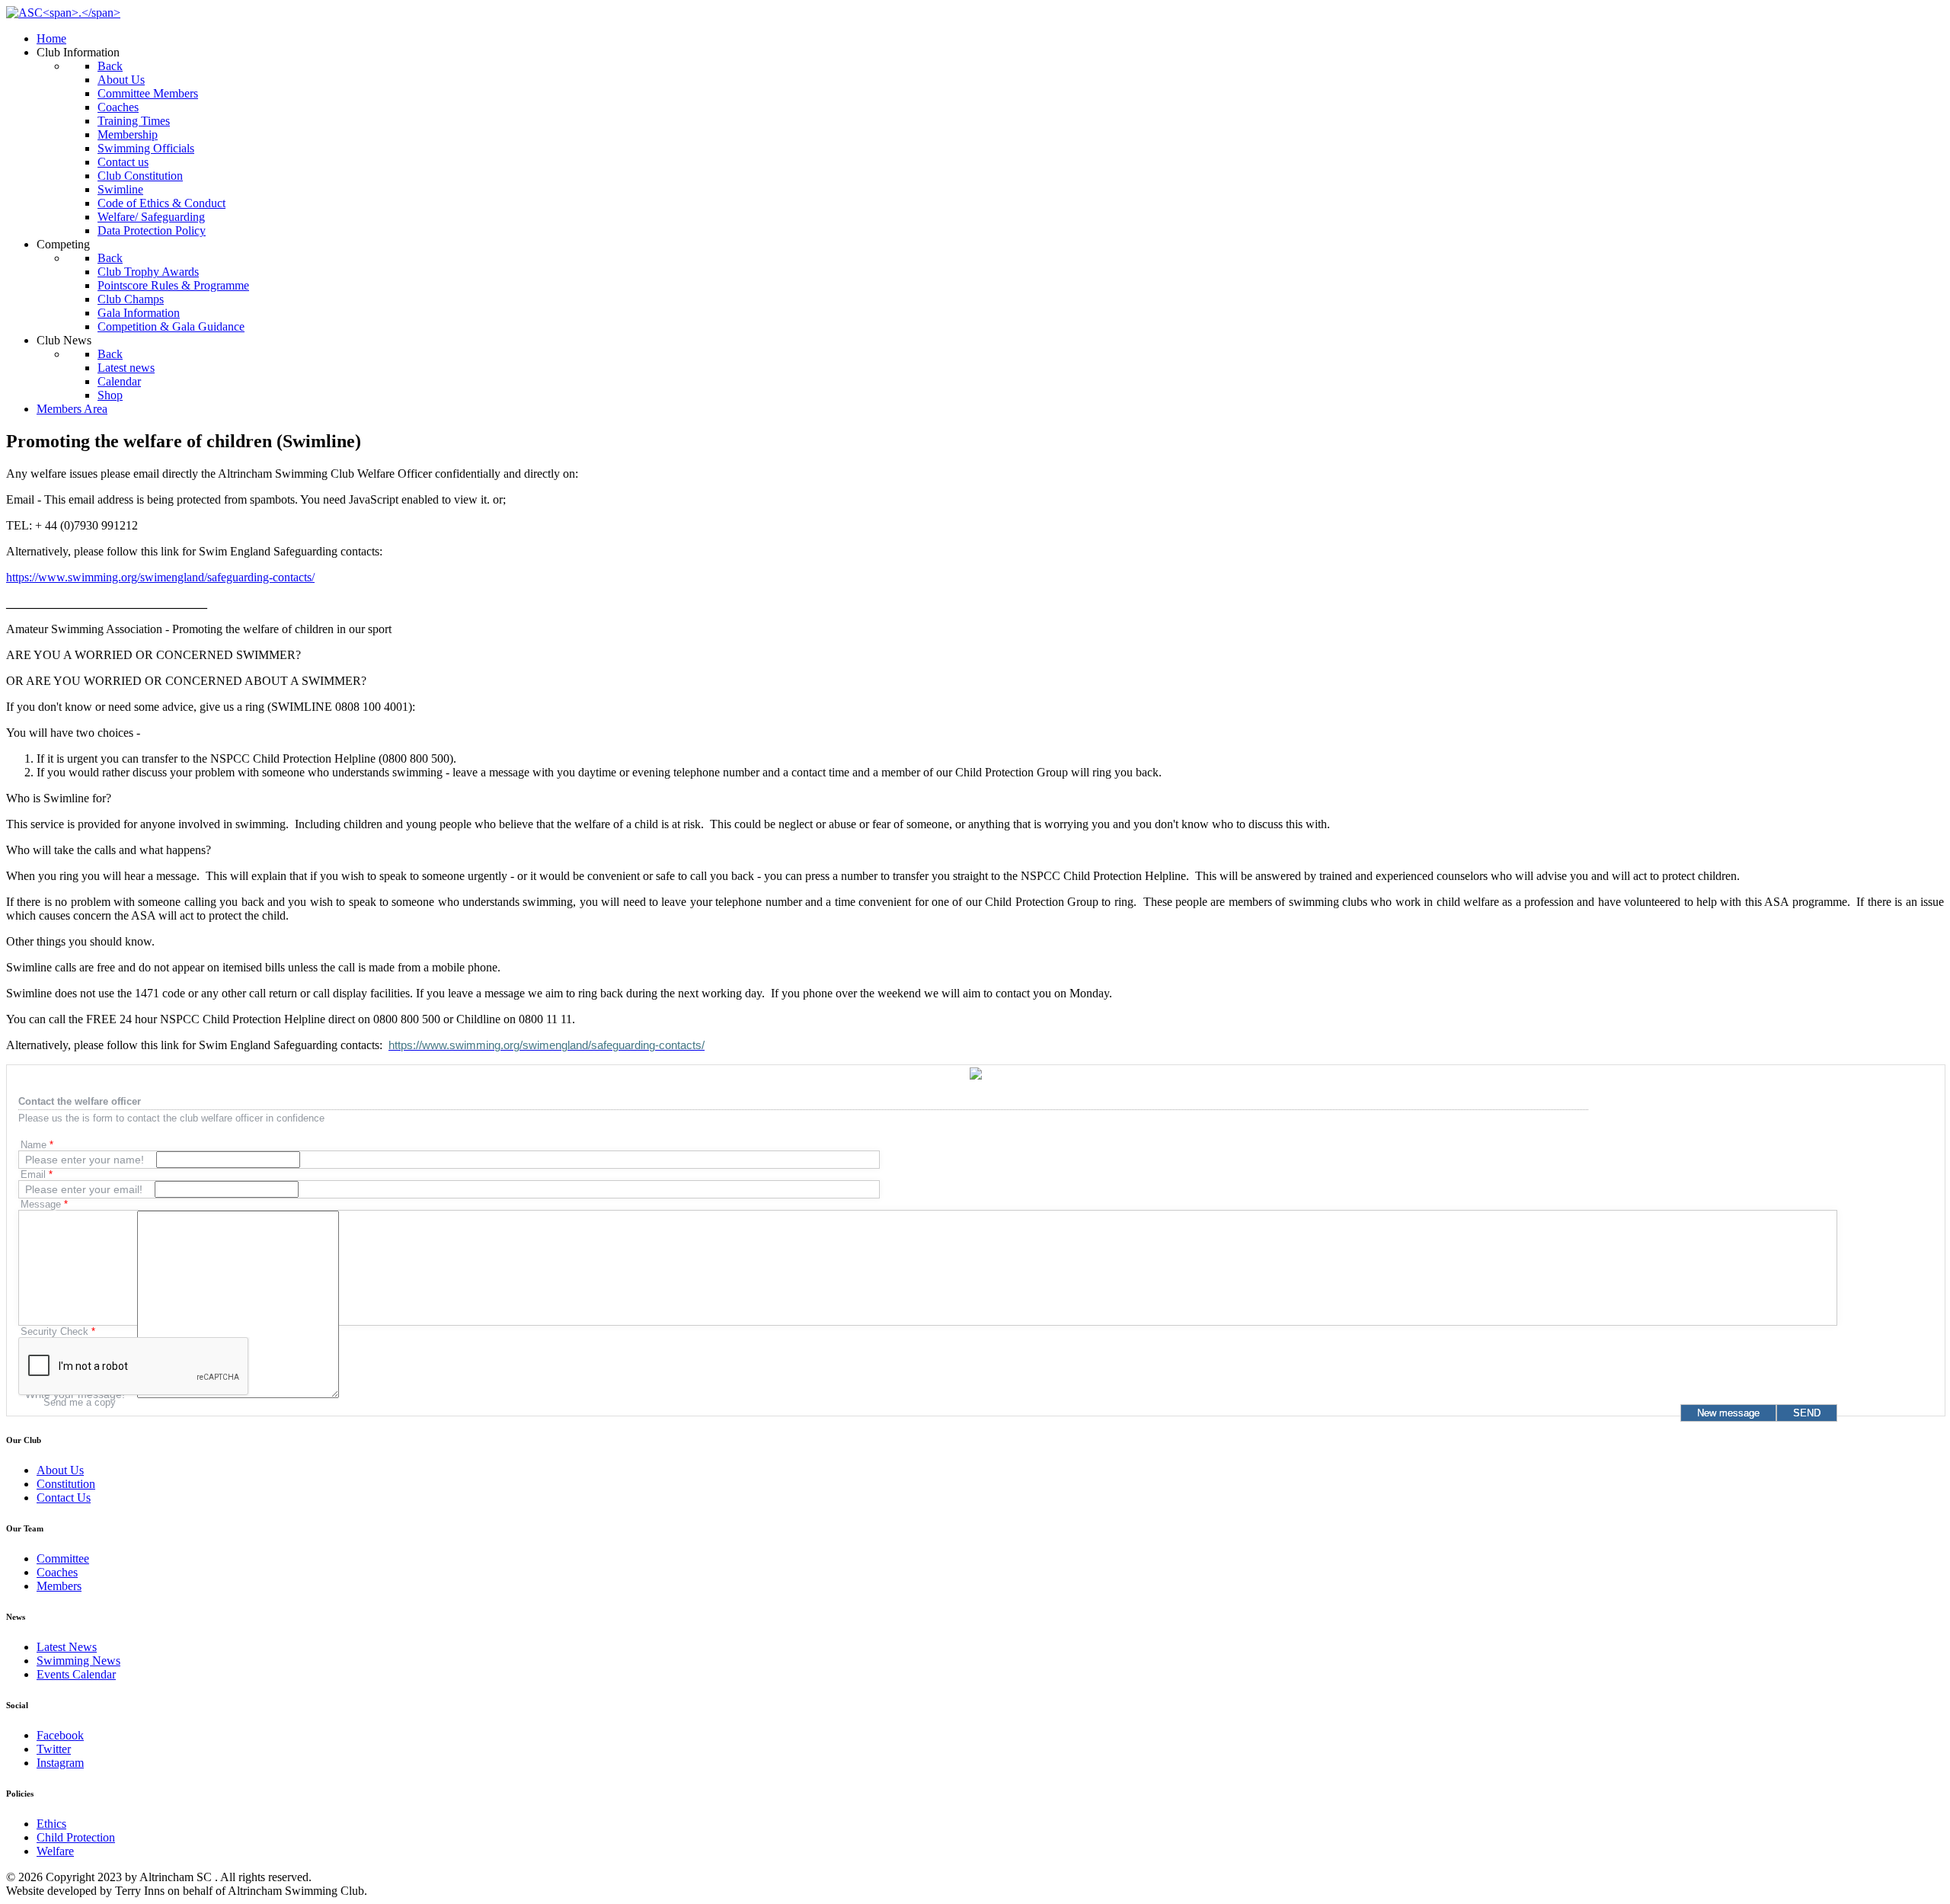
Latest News (67, 1647)
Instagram (60, 1763)
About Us (60, 1470)
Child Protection (76, 1837)
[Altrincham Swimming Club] (63, 13)
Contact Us (64, 1498)
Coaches (57, 1572)
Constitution (66, 1484)
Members (59, 1586)
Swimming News (78, 1661)
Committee (63, 1558)
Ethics (51, 1824)
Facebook (60, 1735)
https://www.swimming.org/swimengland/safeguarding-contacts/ (160, 577)
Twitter (54, 1749)
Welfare (55, 1851)
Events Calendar (76, 1674)
